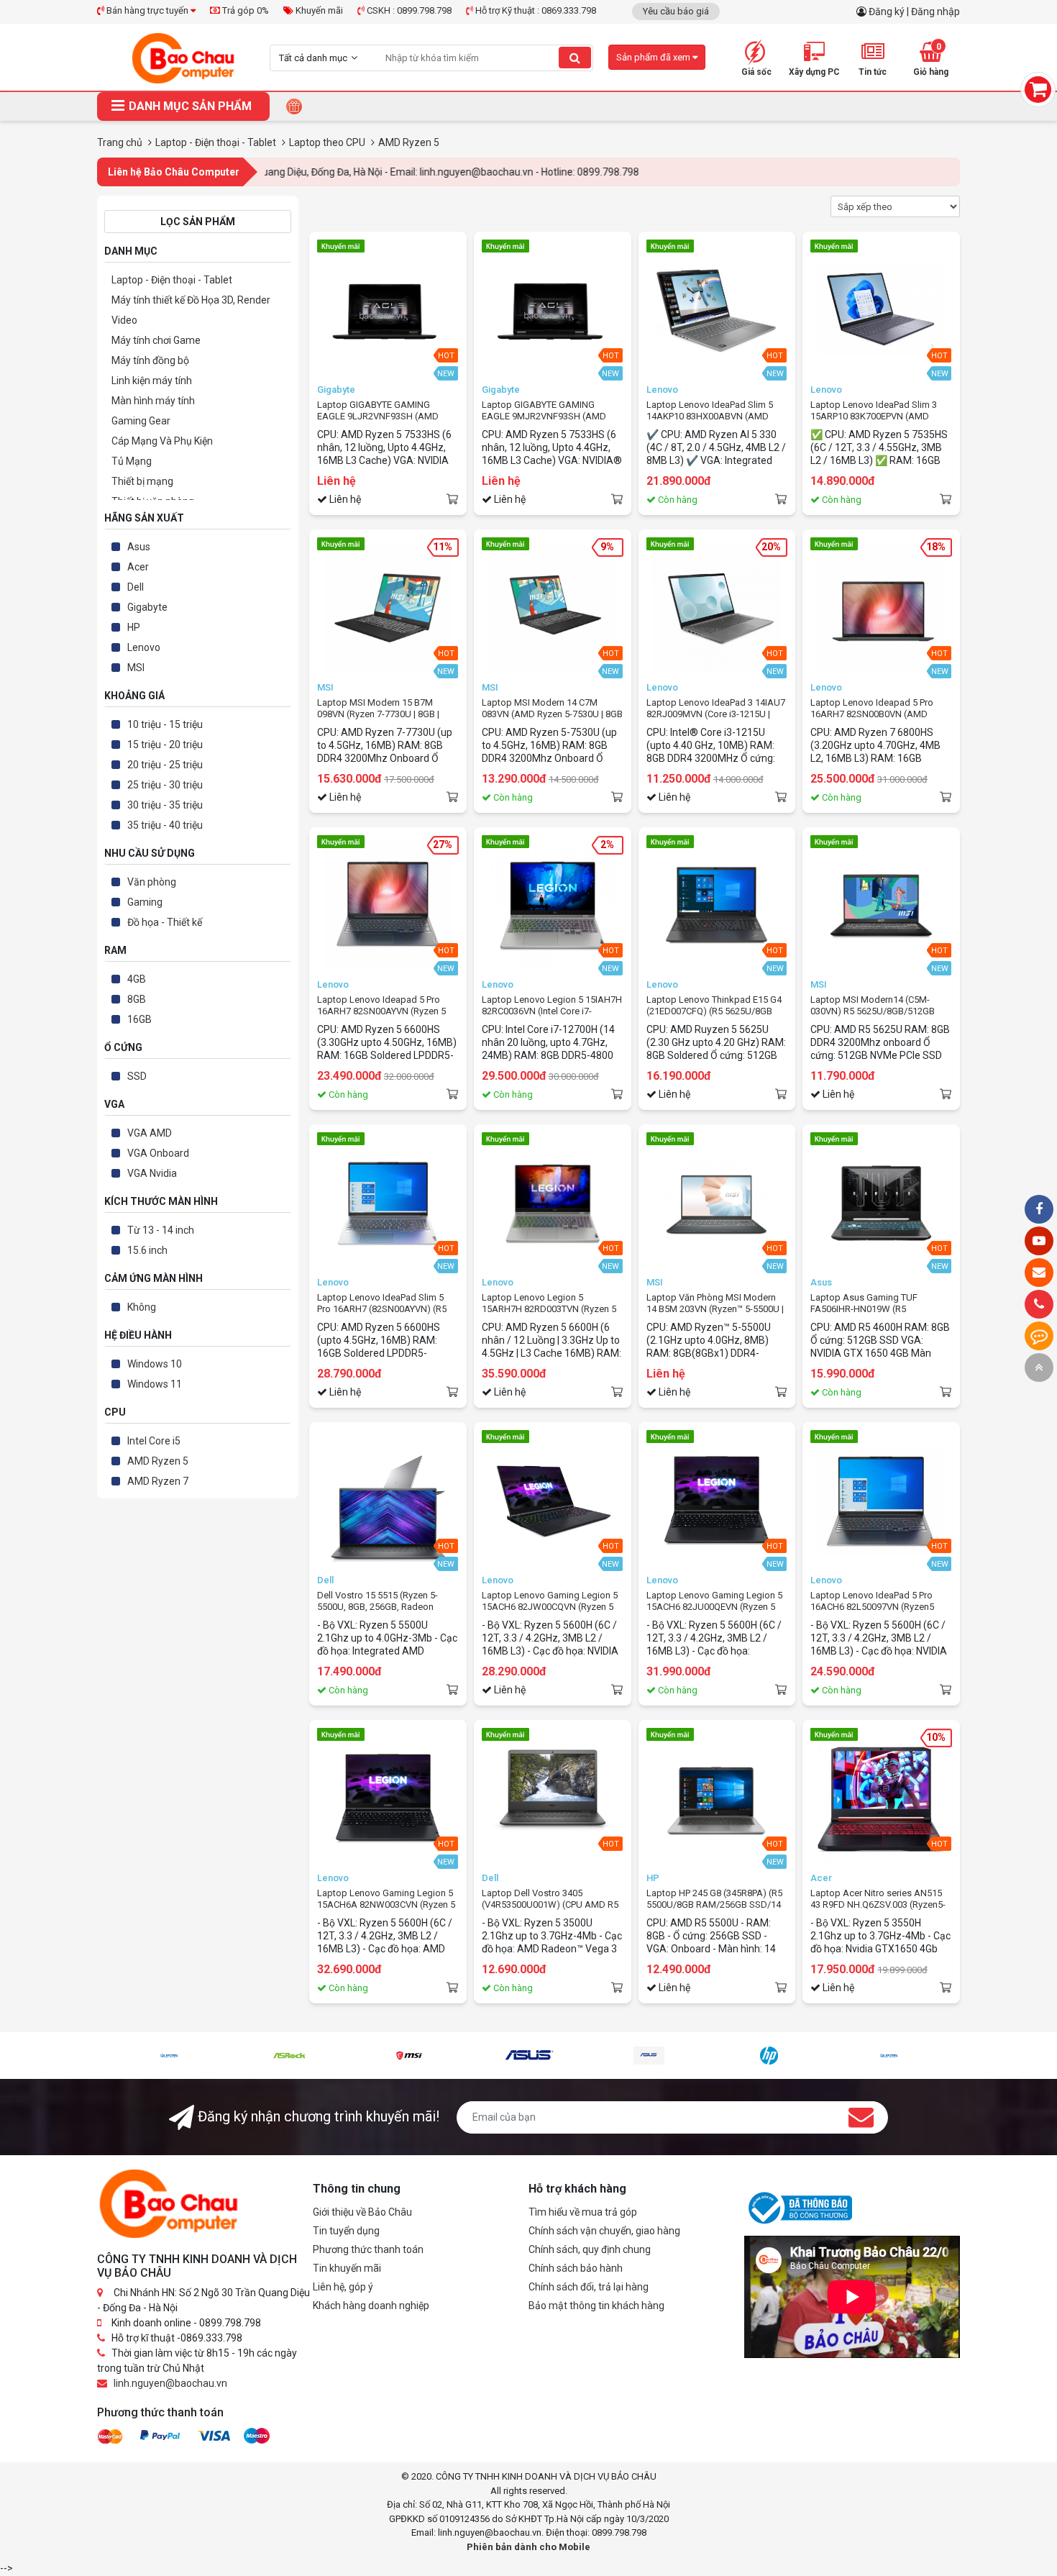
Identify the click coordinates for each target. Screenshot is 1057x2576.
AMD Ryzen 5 (158, 1461)
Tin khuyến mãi (347, 2268)
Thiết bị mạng (142, 481)
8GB (137, 999)
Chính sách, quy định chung (590, 2249)
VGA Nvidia (152, 1173)
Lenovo (144, 647)
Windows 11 (155, 1384)
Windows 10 (155, 1364)
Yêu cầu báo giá (676, 11)
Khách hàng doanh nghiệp (371, 2306)
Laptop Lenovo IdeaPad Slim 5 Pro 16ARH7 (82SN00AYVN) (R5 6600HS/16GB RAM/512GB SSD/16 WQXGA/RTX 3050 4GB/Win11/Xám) (382, 1303)
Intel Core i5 (154, 1441)
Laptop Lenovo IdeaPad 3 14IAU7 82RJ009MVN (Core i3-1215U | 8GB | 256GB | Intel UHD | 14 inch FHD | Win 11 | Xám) (716, 709)
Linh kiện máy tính (152, 381)
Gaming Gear (141, 421)
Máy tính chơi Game (156, 340)
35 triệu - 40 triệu (165, 825)
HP (134, 627)
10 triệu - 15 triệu (165, 724)
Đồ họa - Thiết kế (165, 922)
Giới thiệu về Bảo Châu (362, 2212)
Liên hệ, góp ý (343, 2287)
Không (142, 1307)
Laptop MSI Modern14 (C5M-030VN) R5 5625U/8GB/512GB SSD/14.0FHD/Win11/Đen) (873, 1006)
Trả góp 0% (244, 10)
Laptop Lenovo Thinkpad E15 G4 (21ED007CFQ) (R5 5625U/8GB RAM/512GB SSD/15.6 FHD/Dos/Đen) (715, 1006)
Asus (139, 547)
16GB (139, 1019)
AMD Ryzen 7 (158, 1481)
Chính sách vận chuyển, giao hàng (604, 2231)
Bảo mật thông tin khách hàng (596, 2306)
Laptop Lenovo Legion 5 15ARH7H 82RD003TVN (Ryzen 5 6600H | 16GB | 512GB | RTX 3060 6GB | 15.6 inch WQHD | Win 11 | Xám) (549, 1303)
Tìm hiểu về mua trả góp (583, 2212)
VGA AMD (150, 1133)
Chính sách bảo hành (576, 2268)
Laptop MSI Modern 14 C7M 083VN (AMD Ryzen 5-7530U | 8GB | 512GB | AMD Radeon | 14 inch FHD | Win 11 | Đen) (552, 709)
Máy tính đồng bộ (150, 360)
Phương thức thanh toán (368, 2249)
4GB (137, 979)
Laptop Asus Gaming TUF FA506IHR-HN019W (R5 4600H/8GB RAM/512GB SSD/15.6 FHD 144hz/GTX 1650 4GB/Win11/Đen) (875, 1303)
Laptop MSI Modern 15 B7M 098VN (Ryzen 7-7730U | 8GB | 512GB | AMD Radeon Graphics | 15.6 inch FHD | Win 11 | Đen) (384, 709)
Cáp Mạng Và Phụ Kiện (162, 441)
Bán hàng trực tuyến (147, 10)
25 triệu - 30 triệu (165, 785)
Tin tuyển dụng (346, 2231)
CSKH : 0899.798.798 (408, 10)
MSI (136, 668)
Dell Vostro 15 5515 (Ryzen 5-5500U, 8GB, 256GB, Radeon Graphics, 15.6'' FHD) (377, 1601)
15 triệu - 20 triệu (165, 745)
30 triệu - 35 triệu (165, 805)
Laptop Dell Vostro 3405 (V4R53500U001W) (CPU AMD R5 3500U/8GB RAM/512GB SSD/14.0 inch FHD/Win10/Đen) (550, 1899)
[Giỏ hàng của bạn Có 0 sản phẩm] (1038, 90)
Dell (136, 587)
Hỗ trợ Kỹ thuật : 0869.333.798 (535, 10)
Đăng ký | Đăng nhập (914, 12)
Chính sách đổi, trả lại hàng (589, 2287)
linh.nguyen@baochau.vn (170, 2383)
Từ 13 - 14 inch (161, 1230)
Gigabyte (147, 607)
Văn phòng (152, 882)
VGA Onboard (158, 1153)
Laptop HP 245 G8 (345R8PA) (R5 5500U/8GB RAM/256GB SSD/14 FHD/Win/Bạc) (714, 1899)
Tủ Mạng (132, 461)
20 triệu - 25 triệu (165, 765)
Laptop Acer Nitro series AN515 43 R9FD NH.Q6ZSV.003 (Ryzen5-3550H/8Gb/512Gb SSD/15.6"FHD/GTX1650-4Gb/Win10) (878, 1899)
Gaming (145, 902)
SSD (137, 1076)
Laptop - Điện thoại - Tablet (172, 280)
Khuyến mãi (318, 10)
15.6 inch (147, 1250)
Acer (138, 567)
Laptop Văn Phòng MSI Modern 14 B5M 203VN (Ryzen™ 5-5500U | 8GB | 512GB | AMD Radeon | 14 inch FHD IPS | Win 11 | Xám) (715, 1303)
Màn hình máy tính (153, 401)
